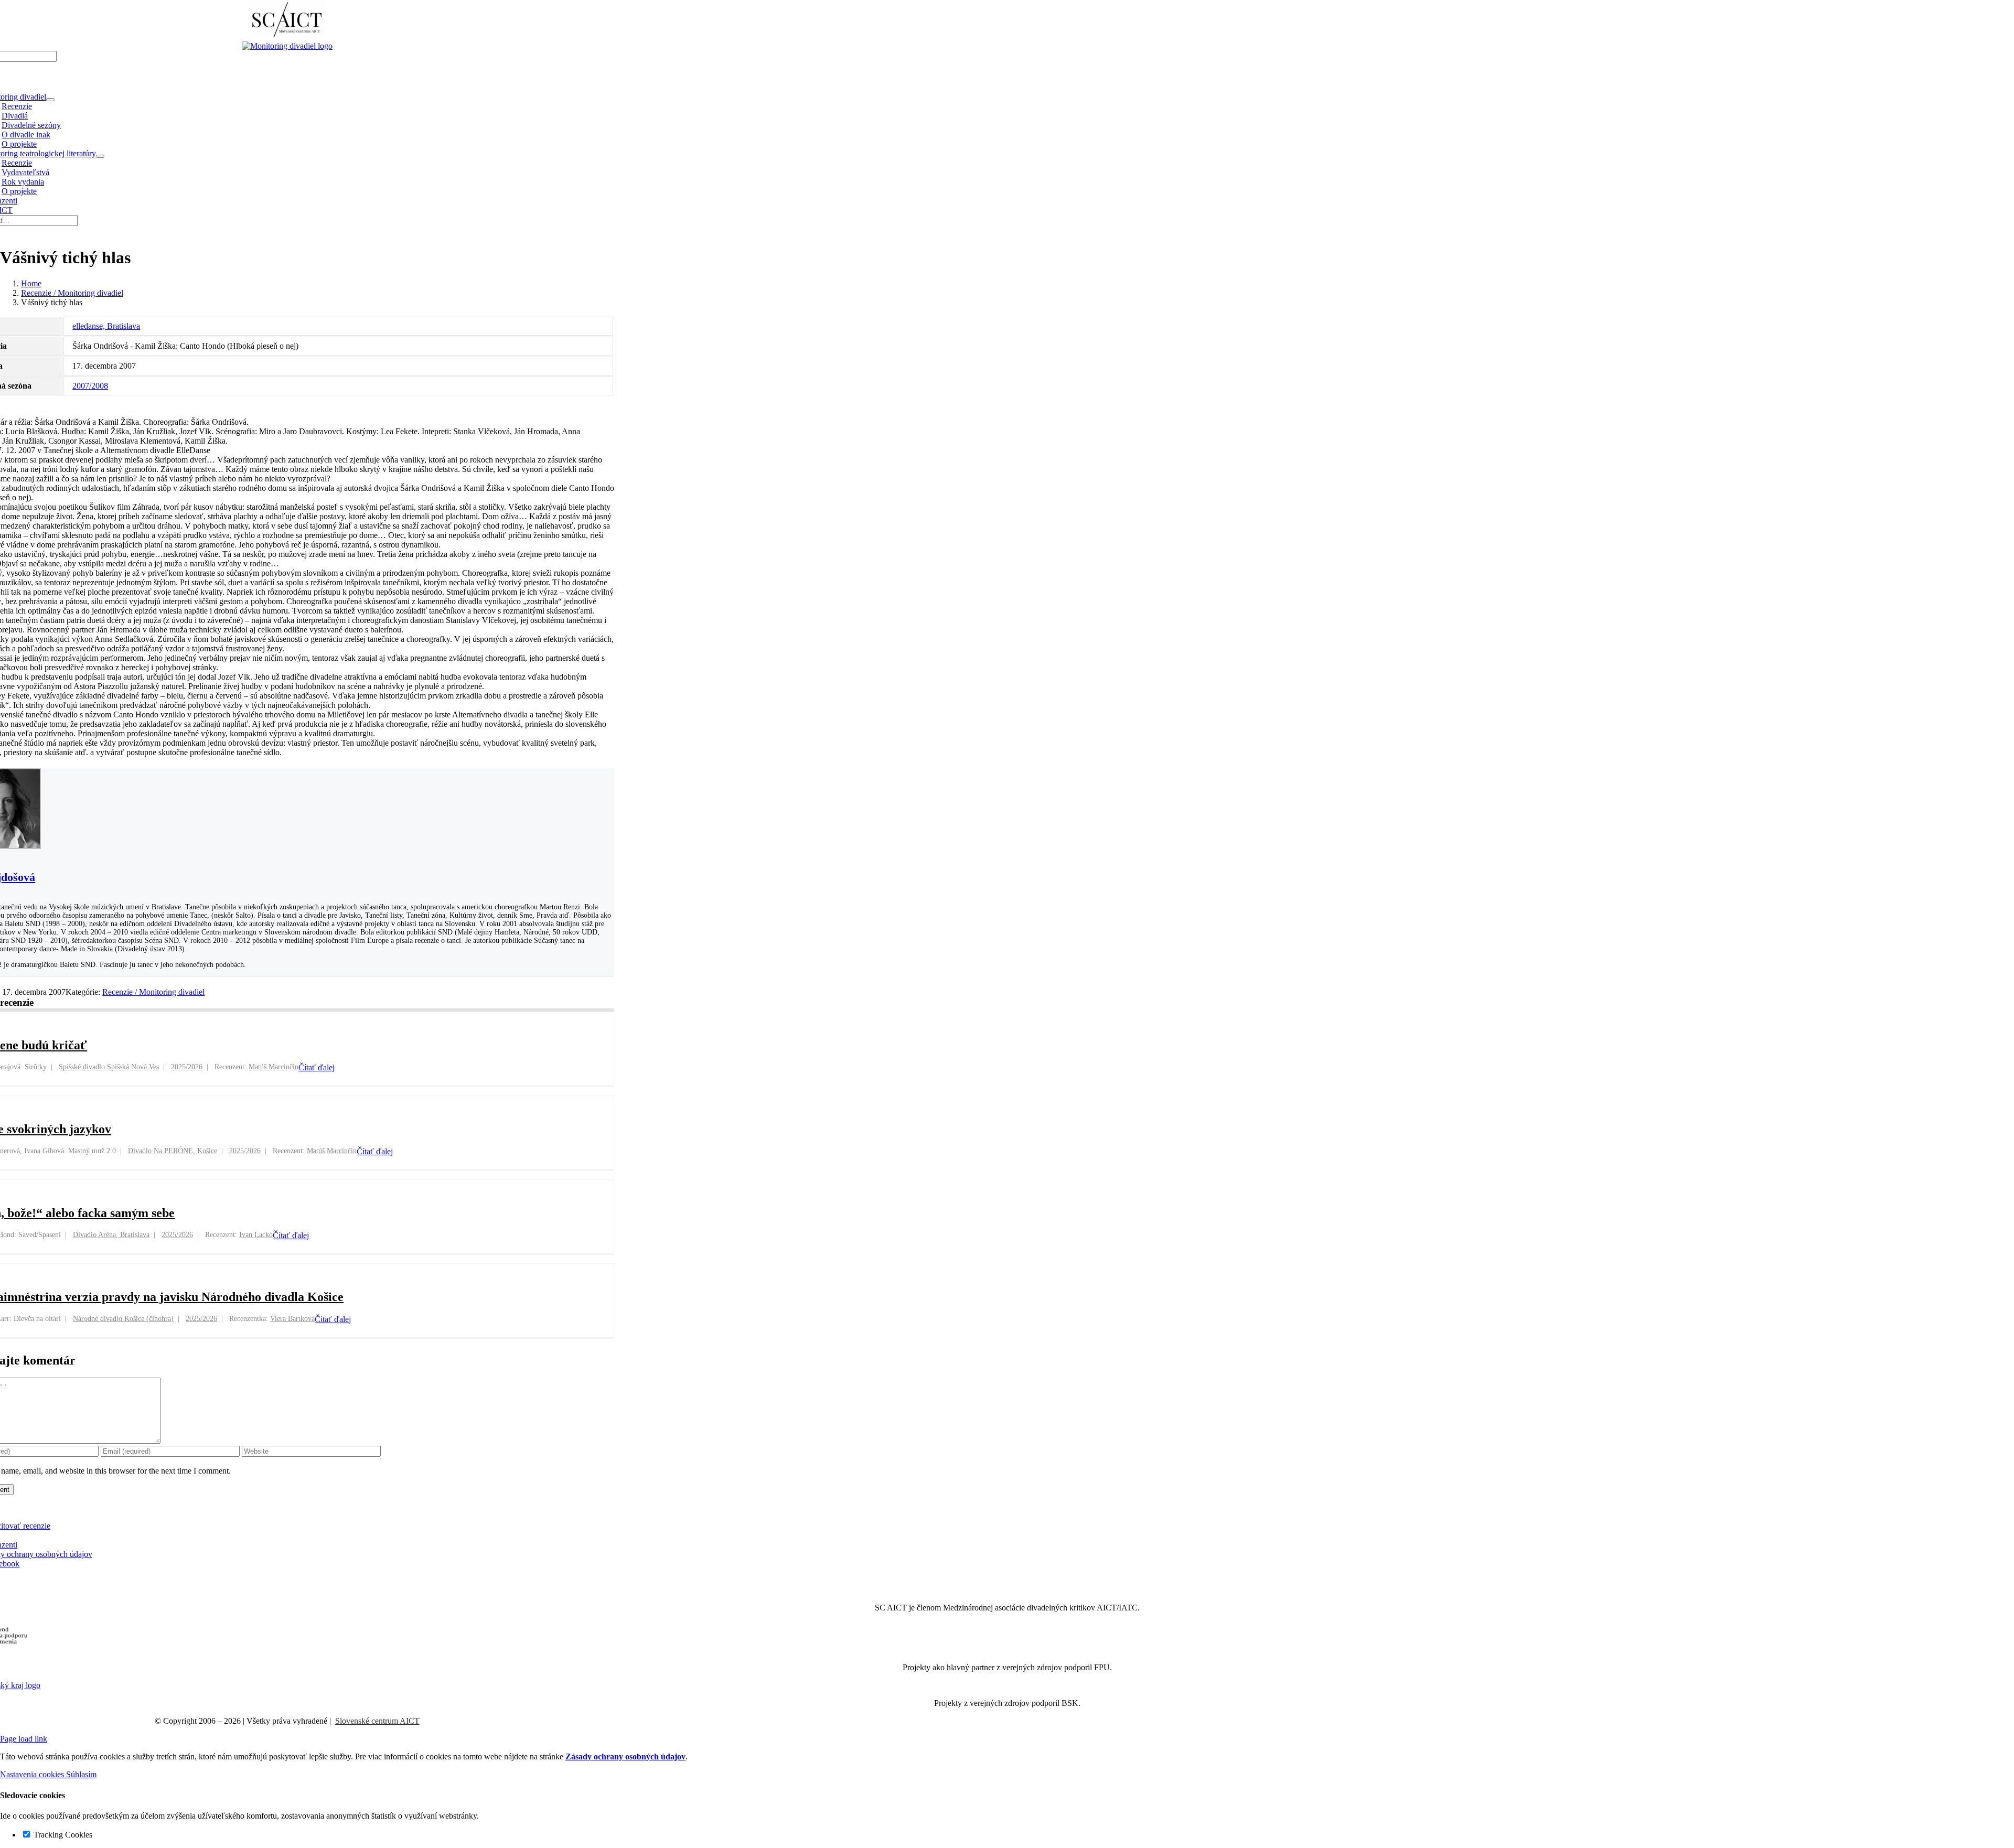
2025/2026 (187, 1067)
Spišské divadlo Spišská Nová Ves (109, 1067)
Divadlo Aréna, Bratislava (111, 1235)
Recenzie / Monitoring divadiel (153, 992)
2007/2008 (90, 386)
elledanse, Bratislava (106, 326)
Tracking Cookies (62, 1835)
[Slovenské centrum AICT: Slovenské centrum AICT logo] (287, 36)
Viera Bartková (292, 1319)
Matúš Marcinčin (274, 1067)
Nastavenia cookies (33, 1774)
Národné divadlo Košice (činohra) (123, 1319)
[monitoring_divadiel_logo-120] (287, 46)
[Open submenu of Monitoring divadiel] (50, 100)
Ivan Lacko (256, 1235)
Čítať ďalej (317, 1067)
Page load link (24, 1739)
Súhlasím (81, 1774)
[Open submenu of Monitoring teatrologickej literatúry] (100, 156)
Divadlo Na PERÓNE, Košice (173, 1151)
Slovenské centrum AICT (377, 1721)
